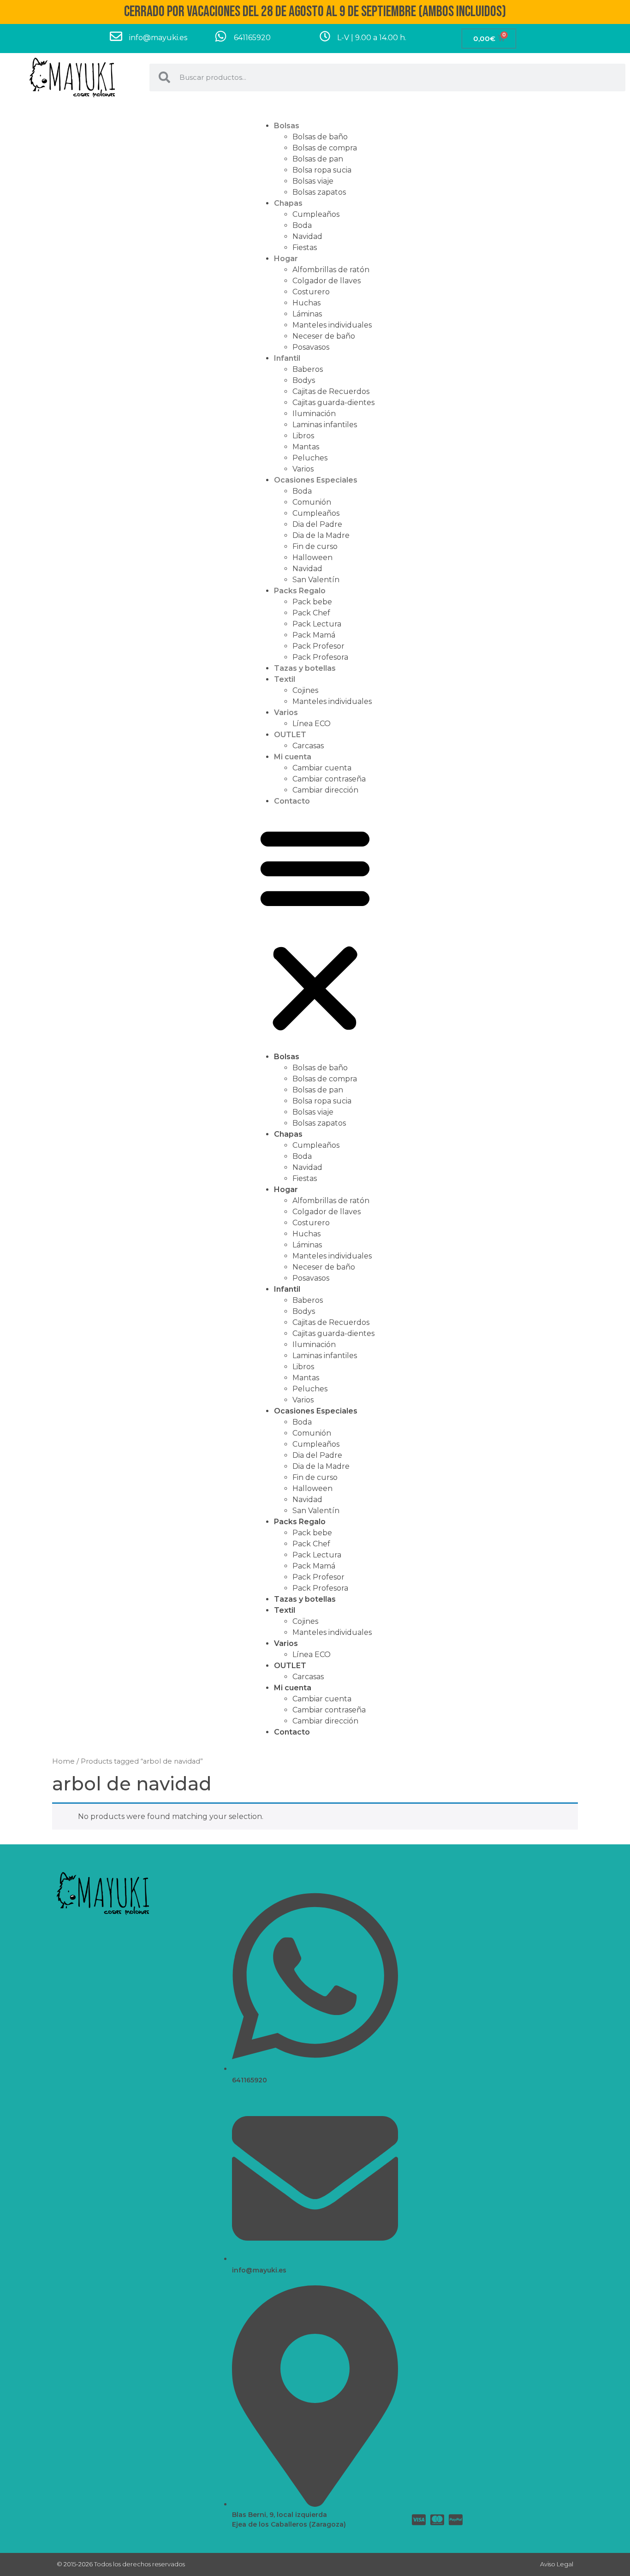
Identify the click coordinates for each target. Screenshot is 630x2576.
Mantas (306, 447)
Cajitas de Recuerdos (331, 391)
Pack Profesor (318, 646)
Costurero (311, 292)
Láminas (307, 314)
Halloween (312, 558)
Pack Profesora (320, 657)
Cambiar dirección (325, 790)
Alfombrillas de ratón (331, 270)
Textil (285, 679)
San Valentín (316, 580)
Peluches (310, 458)
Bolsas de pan (318, 159)
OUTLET (290, 735)
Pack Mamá (314, 635)
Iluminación (314, 414)
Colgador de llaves (327, 281)
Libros (303, 436)
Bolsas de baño (320, 137)
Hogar (286, 259)
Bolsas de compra (325, 148)
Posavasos (311, 347)
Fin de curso (315, 546)
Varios (303, 469)
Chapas (288, 203)
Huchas (306, 303)
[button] (315, 929)
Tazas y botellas (305, 668)
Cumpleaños (316, 214)
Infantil (287, 358)
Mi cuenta (293, 757)
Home (63, 1761)
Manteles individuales (332, 325)
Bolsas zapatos (319, 192)
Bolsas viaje (313, 181)
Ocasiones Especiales (316, 480)
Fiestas (305, 247)
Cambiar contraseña (329, 779)
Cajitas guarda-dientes (333, 402)
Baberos (308, 369)
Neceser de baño (324, 336)
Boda (302, 225)
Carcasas (308, 746)
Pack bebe (312, 602)
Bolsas (287, 126)
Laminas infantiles (325, 425)
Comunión (312, 502)
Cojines (305, 690)
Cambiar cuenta (322, 768)
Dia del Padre (317, 524)
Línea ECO (312, 724)
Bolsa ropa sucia (322, 170)
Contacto (292, 801)
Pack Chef (311, 613)
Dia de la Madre (321, 535)
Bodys (304, 380)
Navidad (307, 236)
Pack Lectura (317, 624)
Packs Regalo (300, 591)
